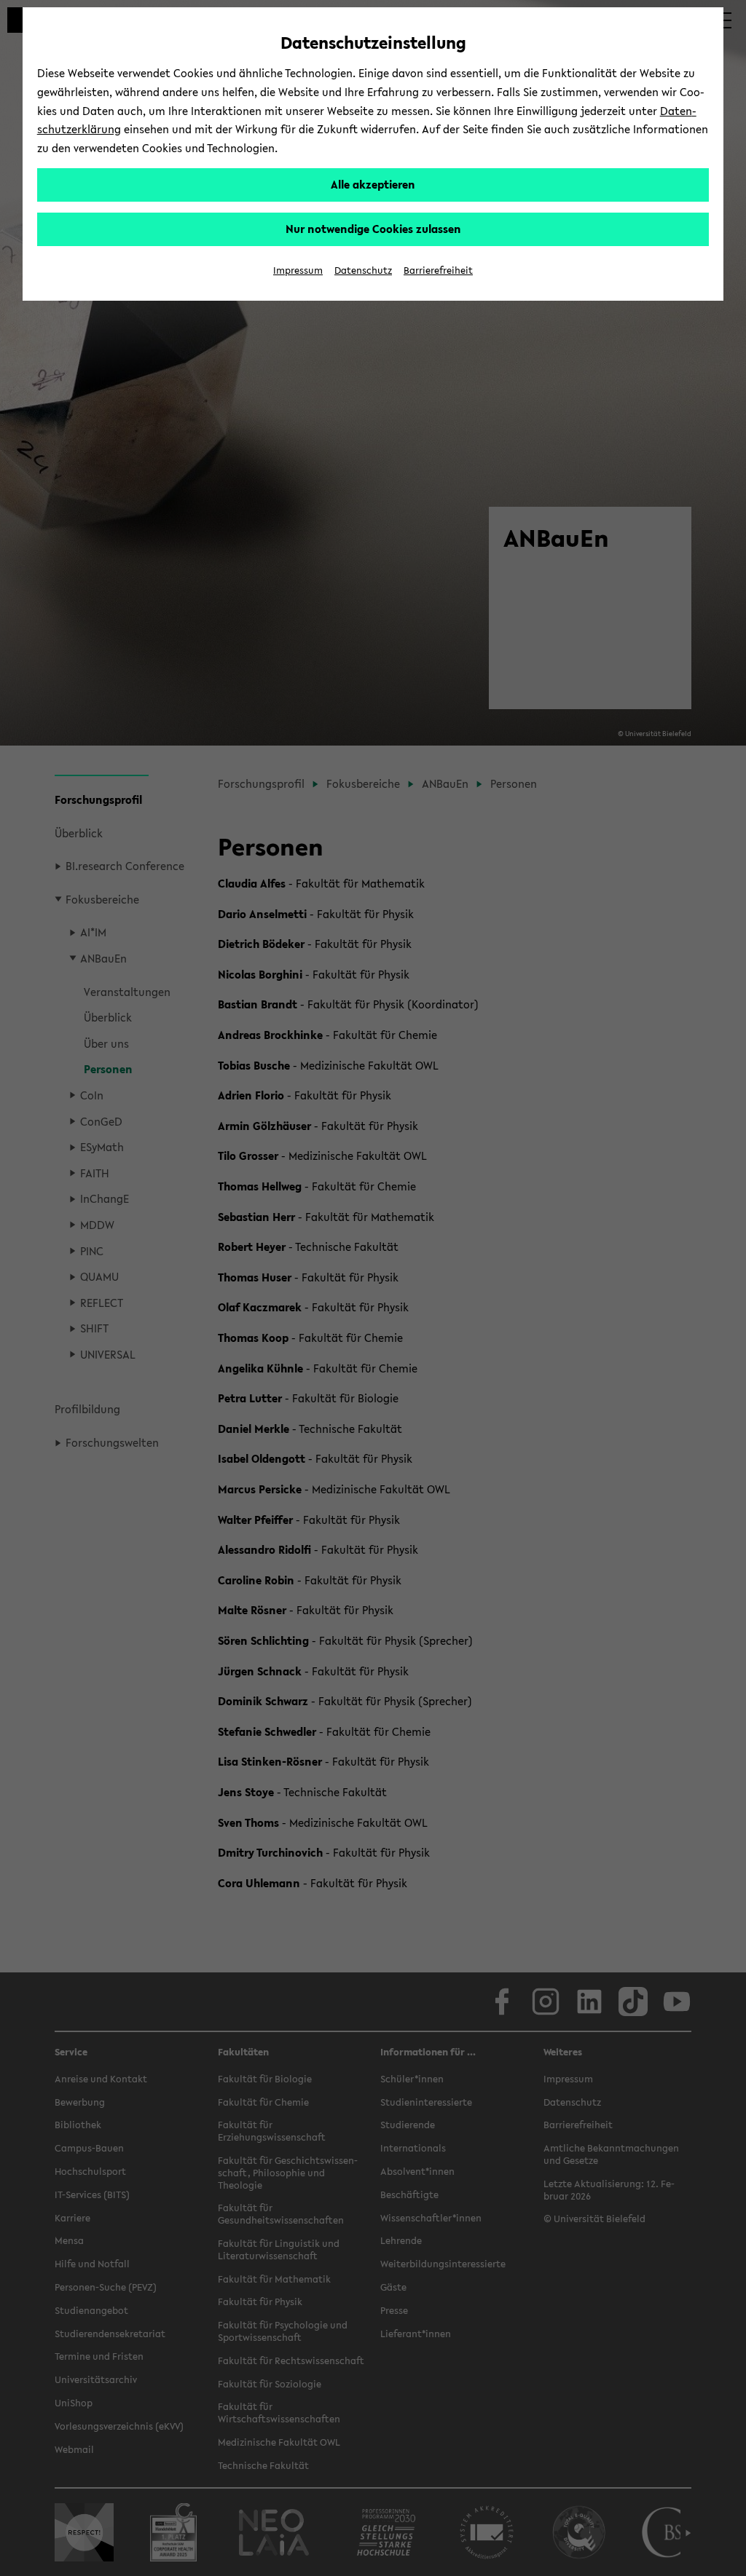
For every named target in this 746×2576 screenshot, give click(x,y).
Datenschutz (363, 270)
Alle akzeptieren (373, 184)
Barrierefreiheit (438, 270)
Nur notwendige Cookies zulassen (373, 229)
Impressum (298, 270)
